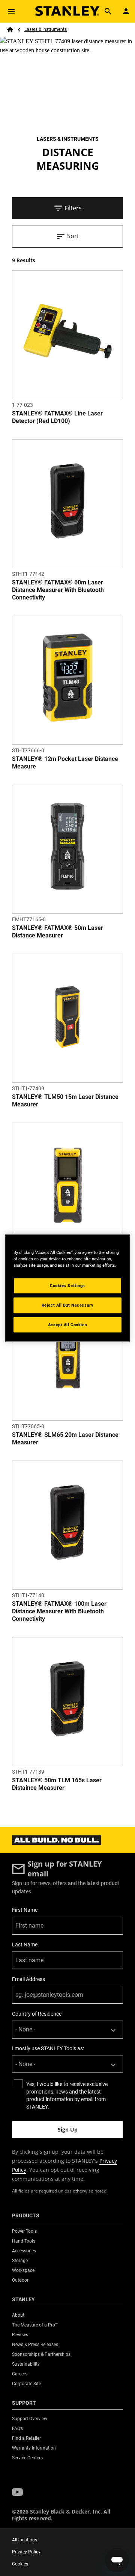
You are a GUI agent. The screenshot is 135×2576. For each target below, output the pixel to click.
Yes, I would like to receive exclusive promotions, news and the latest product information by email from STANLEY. (67, 2095)
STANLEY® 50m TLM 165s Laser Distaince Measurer (57, 1784)
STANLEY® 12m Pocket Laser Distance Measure (65, 763)
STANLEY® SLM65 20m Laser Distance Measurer (65, 1439)
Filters (73, 208)
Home (10, 30)
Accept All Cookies (67, 1324)
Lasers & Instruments (46, 29)
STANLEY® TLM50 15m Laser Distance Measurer (65, 1101)
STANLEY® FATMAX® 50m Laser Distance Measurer (58, 932)
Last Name (25, 1945)
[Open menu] (11, 11)
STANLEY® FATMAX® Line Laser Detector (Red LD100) (57, 417)
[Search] (108, 11)
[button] (17, 2492)
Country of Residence (37, 2014)
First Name (25, 1910)
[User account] (126, 11)
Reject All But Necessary (68, 1305)
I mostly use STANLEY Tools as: (48, 2048)
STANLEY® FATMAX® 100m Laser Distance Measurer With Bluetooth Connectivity (59, 1611)
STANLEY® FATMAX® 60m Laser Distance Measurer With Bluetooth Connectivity (58, 590)
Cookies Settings (67, 1285)
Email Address (28, 1979)
